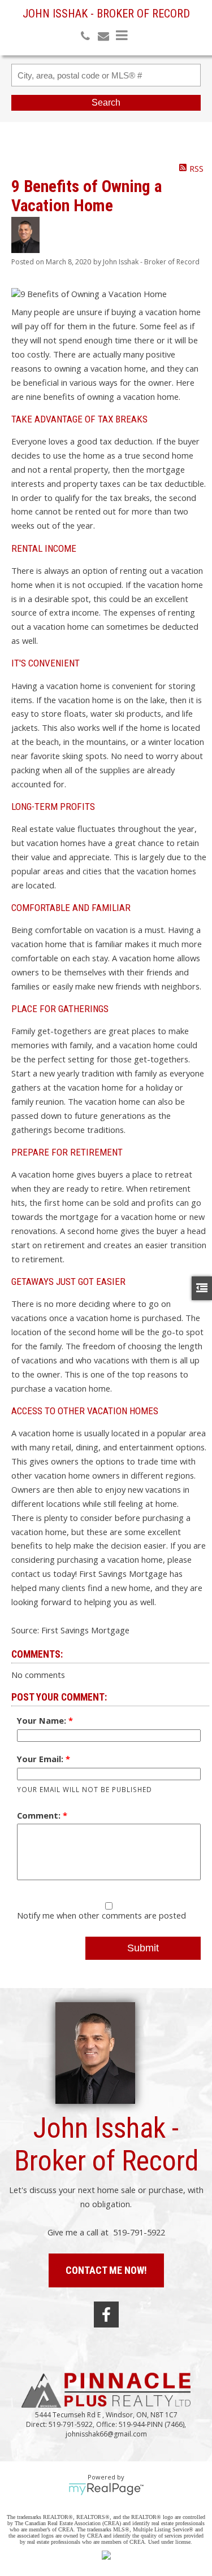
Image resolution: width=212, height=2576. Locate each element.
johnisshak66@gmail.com (106, 2434)
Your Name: (43, 1720)
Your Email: (41, 1759)
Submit (143, 1948)
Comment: (40, 1815)
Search (106, 103)
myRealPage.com (106, 2489)
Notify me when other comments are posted (101, 1915)
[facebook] (106, 2315)
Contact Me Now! (106, 2270)
